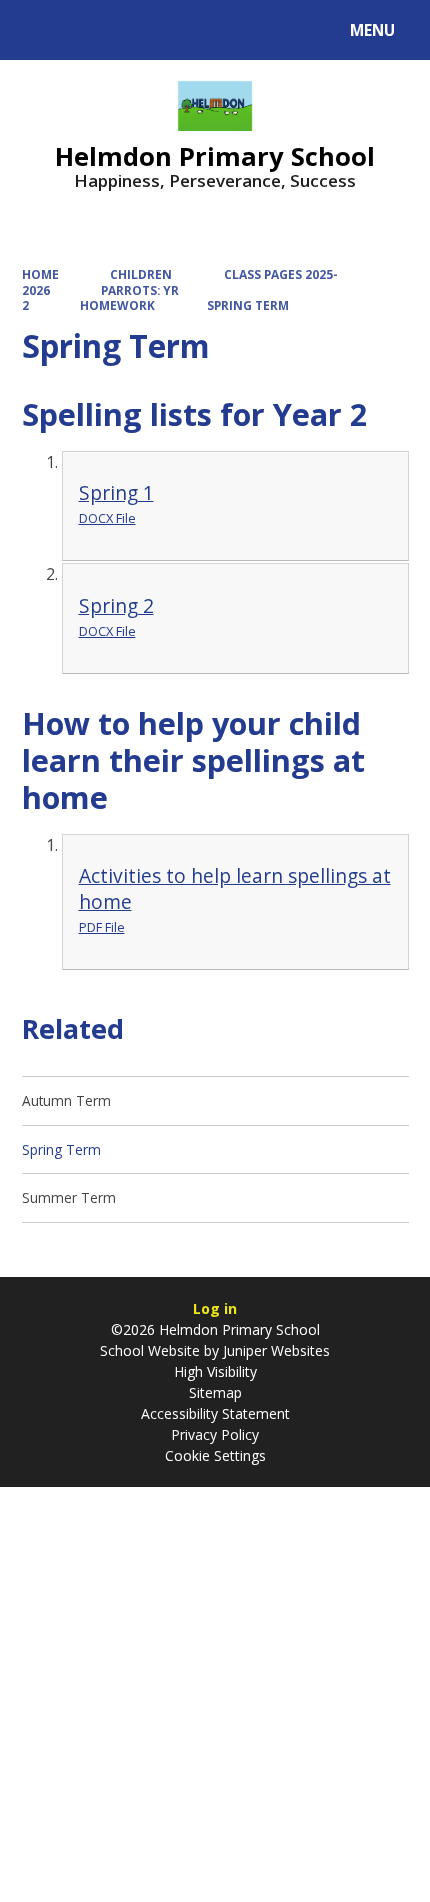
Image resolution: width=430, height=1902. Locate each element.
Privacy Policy (215, 1434)
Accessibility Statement (215, 1413)
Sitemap (215, 1392)
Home (40, 274)
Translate (172, 33)
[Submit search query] (251, 27)
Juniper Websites (274, 1350)
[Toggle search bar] (39, 30)
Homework (117, 305)
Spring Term (248, 305)
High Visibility (215, 1371)
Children (141, 274)
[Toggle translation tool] (90, 30)
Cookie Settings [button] (215, 1455)
